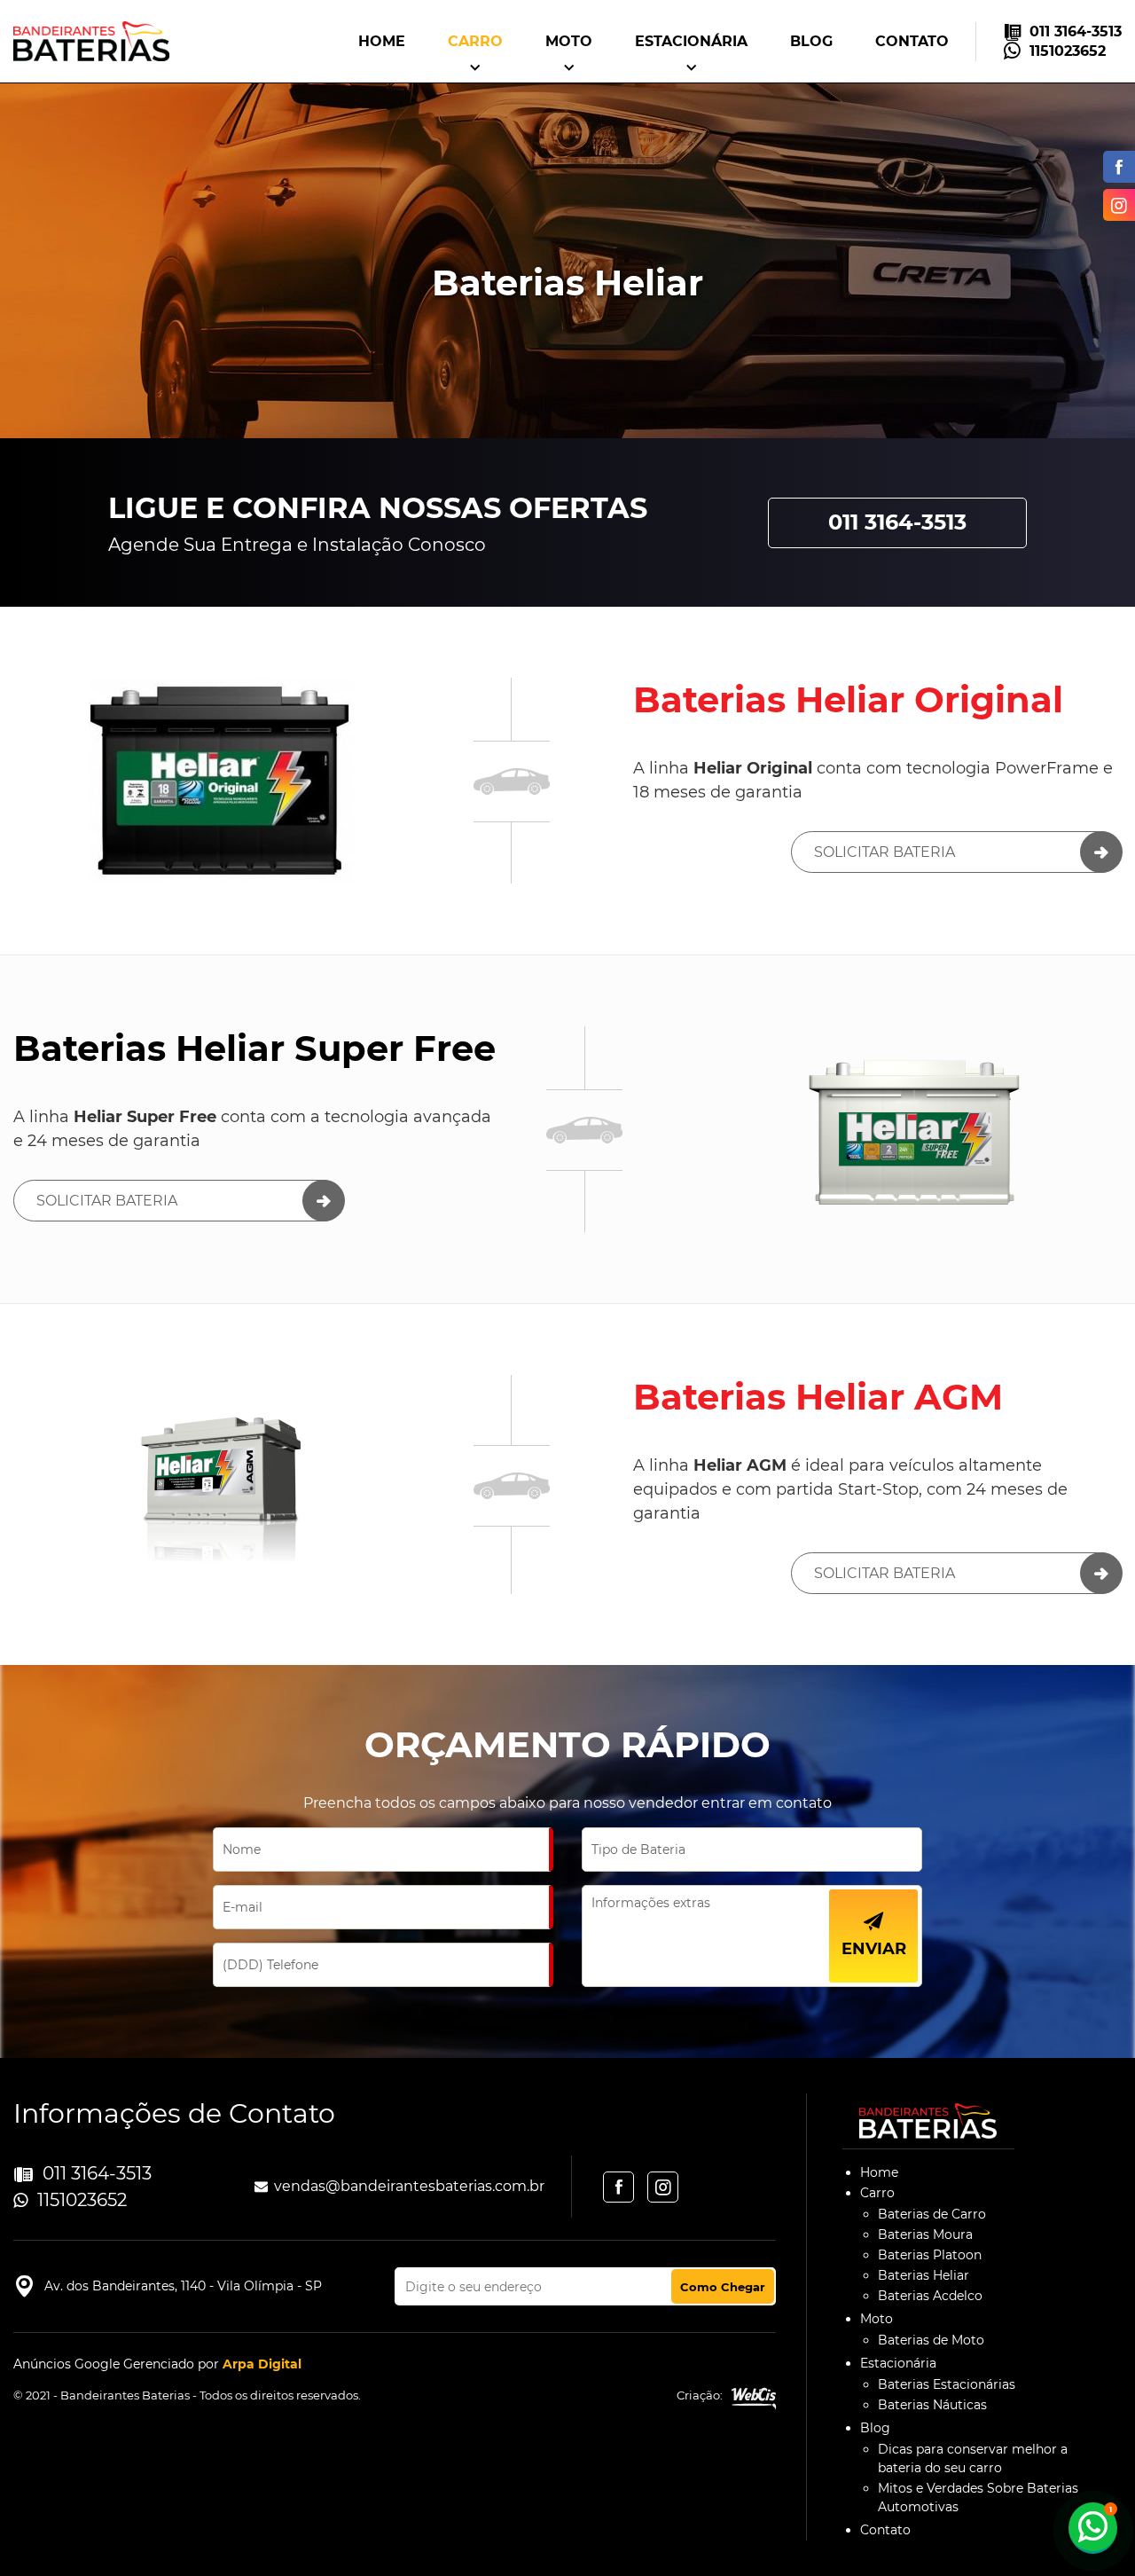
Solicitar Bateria (885, 852)
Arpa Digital (262, 2364)
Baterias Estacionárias (947, 2384)
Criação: (700, 2395)
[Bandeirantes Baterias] (91, 41)
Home (382, 41)
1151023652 (1068, 51)
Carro (475, 41)
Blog (811, 41)
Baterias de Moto (931, 2340)
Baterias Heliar (924, 2275)
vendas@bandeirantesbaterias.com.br (409, 2186)
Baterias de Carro (932, 2214)
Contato (912, 41)
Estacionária (691, 41)
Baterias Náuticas (932, 2405)
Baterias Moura (925, 2234)
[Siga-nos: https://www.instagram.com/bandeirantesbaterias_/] (1115, 205)
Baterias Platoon (930, 2255)
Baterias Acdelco (930, 2296)
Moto (569, 41)
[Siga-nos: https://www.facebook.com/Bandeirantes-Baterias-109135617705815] (1115, 167)
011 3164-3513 (1076, 31)
